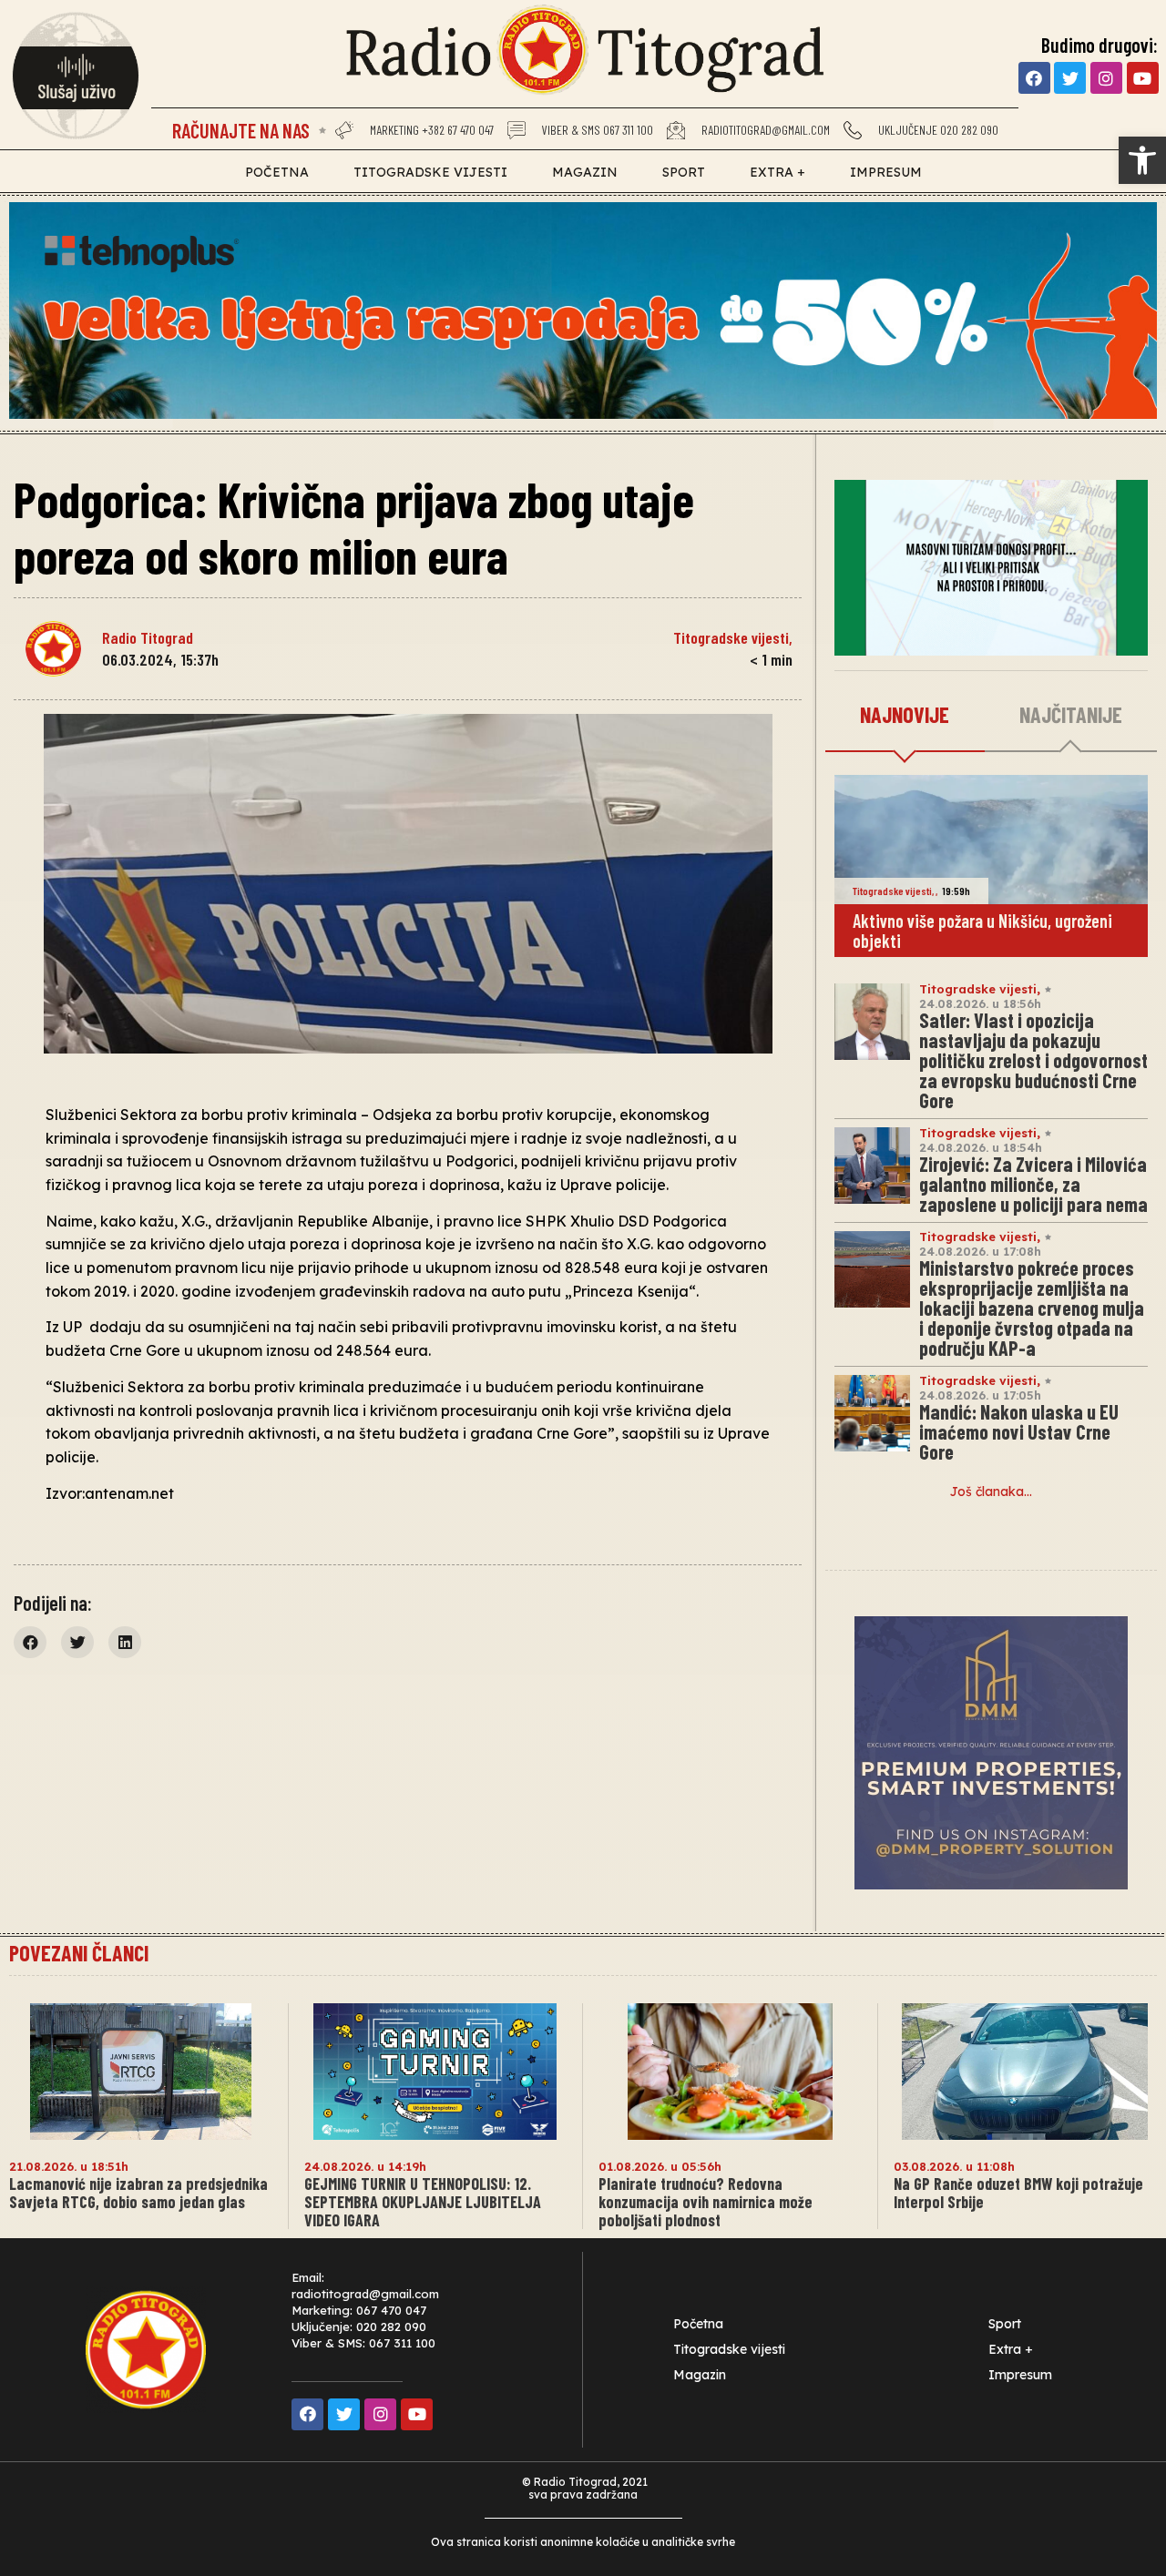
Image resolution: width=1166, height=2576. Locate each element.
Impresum (886, 172)
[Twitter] (1070, 78)
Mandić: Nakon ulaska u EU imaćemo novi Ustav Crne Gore (1019, 1431)
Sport (684, 172)
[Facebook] (1034, 78)
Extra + (777, 172)
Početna (277, 172)
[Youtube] (1143, 78)
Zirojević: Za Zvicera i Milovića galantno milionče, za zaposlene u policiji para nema (1033, 1184)
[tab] (905, 716)
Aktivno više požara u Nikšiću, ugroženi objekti (982, 931)
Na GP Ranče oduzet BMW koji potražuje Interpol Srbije (1018, 2193)
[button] (1142, 160)
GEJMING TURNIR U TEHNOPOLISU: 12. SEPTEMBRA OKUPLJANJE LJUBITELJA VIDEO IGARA (423, 2202)
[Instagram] (1106, 78)
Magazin (585, 172)
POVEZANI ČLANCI (79, 1953)
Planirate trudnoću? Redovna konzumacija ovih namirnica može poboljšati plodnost (706, 2202)
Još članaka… (991, 1492)
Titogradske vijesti (430, 172)
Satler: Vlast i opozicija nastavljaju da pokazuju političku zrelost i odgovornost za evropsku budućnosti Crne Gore (1033, 1060)
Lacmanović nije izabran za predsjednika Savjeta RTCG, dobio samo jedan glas (138, 2193)
